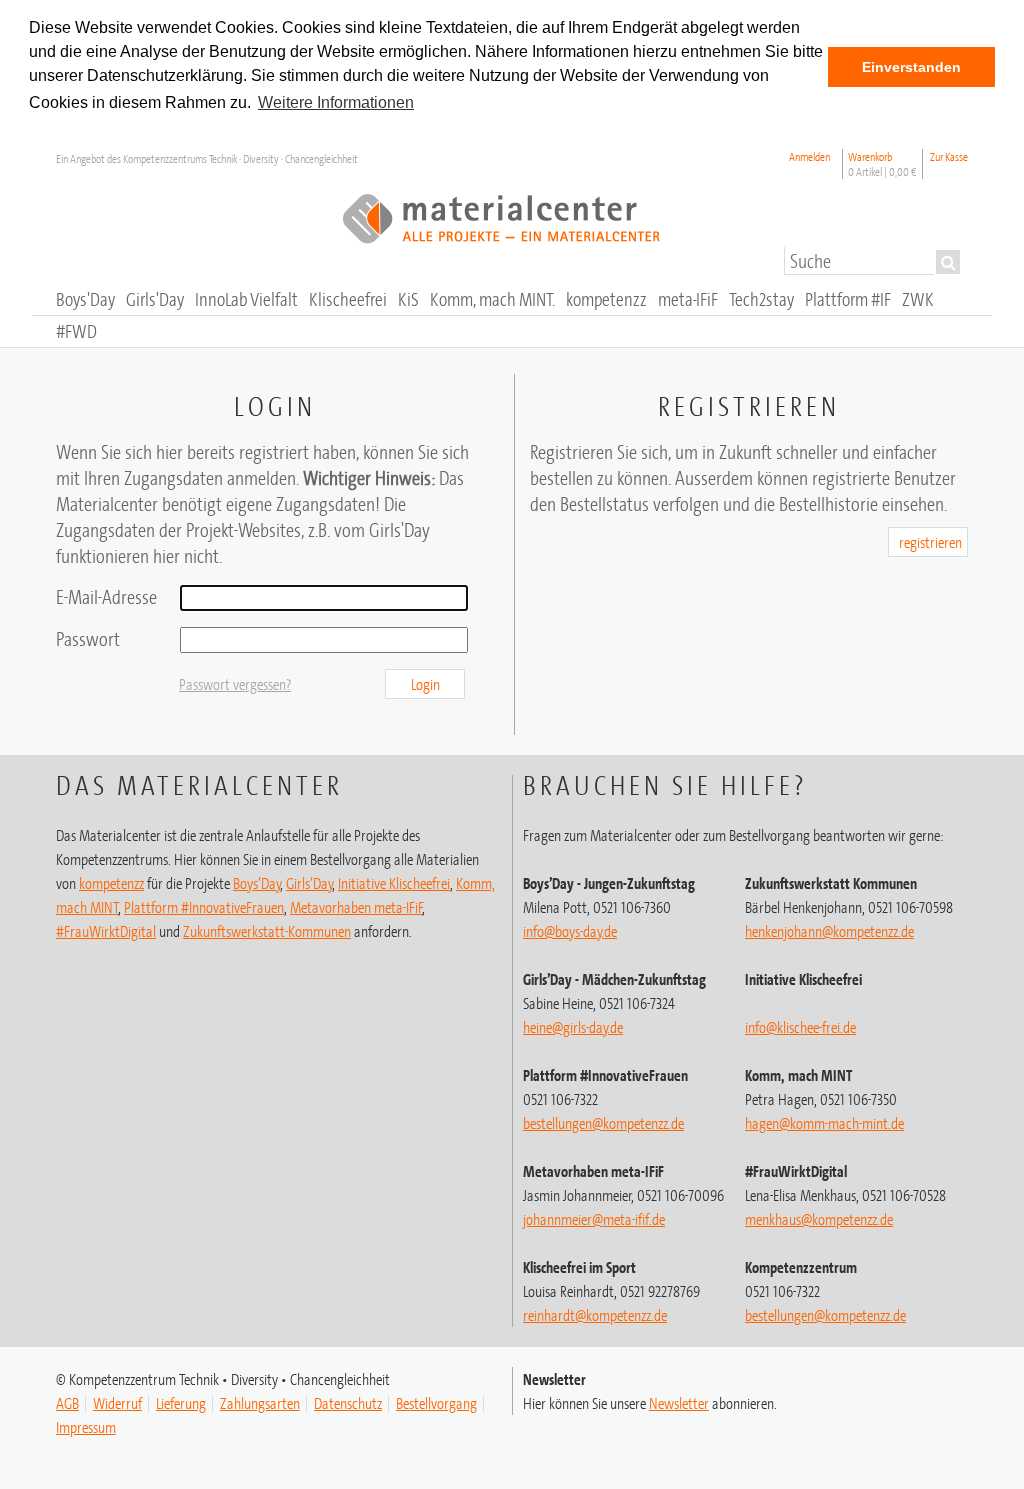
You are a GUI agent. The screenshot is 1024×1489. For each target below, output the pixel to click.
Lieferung (181, 1403)
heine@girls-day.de (573, 1027)
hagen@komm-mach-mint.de (824, 1123)
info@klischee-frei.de (800, 1027)
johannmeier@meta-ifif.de (594, 1219)
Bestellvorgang (436, 1403)
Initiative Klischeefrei (394, 883)
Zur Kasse (949, 156)
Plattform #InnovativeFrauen (204, 907)
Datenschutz (348, 1403)
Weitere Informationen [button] (336, 102)
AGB (67, 1403)
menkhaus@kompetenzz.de (819, 1219)
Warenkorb (882, 164)
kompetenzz (111, 883)
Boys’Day (257, 883)
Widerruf (117, 1403)
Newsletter (679, 1403)
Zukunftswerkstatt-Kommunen (267, 931)
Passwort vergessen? (235, 684)
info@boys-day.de (570, 931)
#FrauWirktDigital (106, 931)
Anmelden (809, 156)
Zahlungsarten (260, 1403)
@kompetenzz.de (595, 1315)
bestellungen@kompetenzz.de (603, 1123)
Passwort (88, 638)
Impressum (86, 1427)
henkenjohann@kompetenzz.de (829, 931)
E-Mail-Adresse (106, 596)
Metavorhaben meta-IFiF (356, 907)
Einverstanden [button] (911, 67)
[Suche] (948, 262)
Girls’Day (309, 883)
